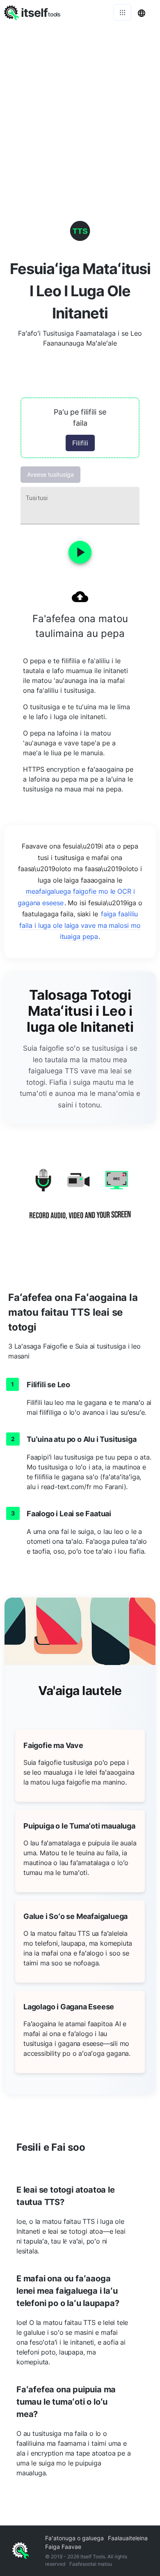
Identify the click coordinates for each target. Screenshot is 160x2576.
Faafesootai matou (91, 2564)
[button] (80, 428)
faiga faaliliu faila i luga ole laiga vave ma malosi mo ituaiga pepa (80, 925)
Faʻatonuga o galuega (74, 2538)
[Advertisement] (80, 109)
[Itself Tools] (80, 1200)
